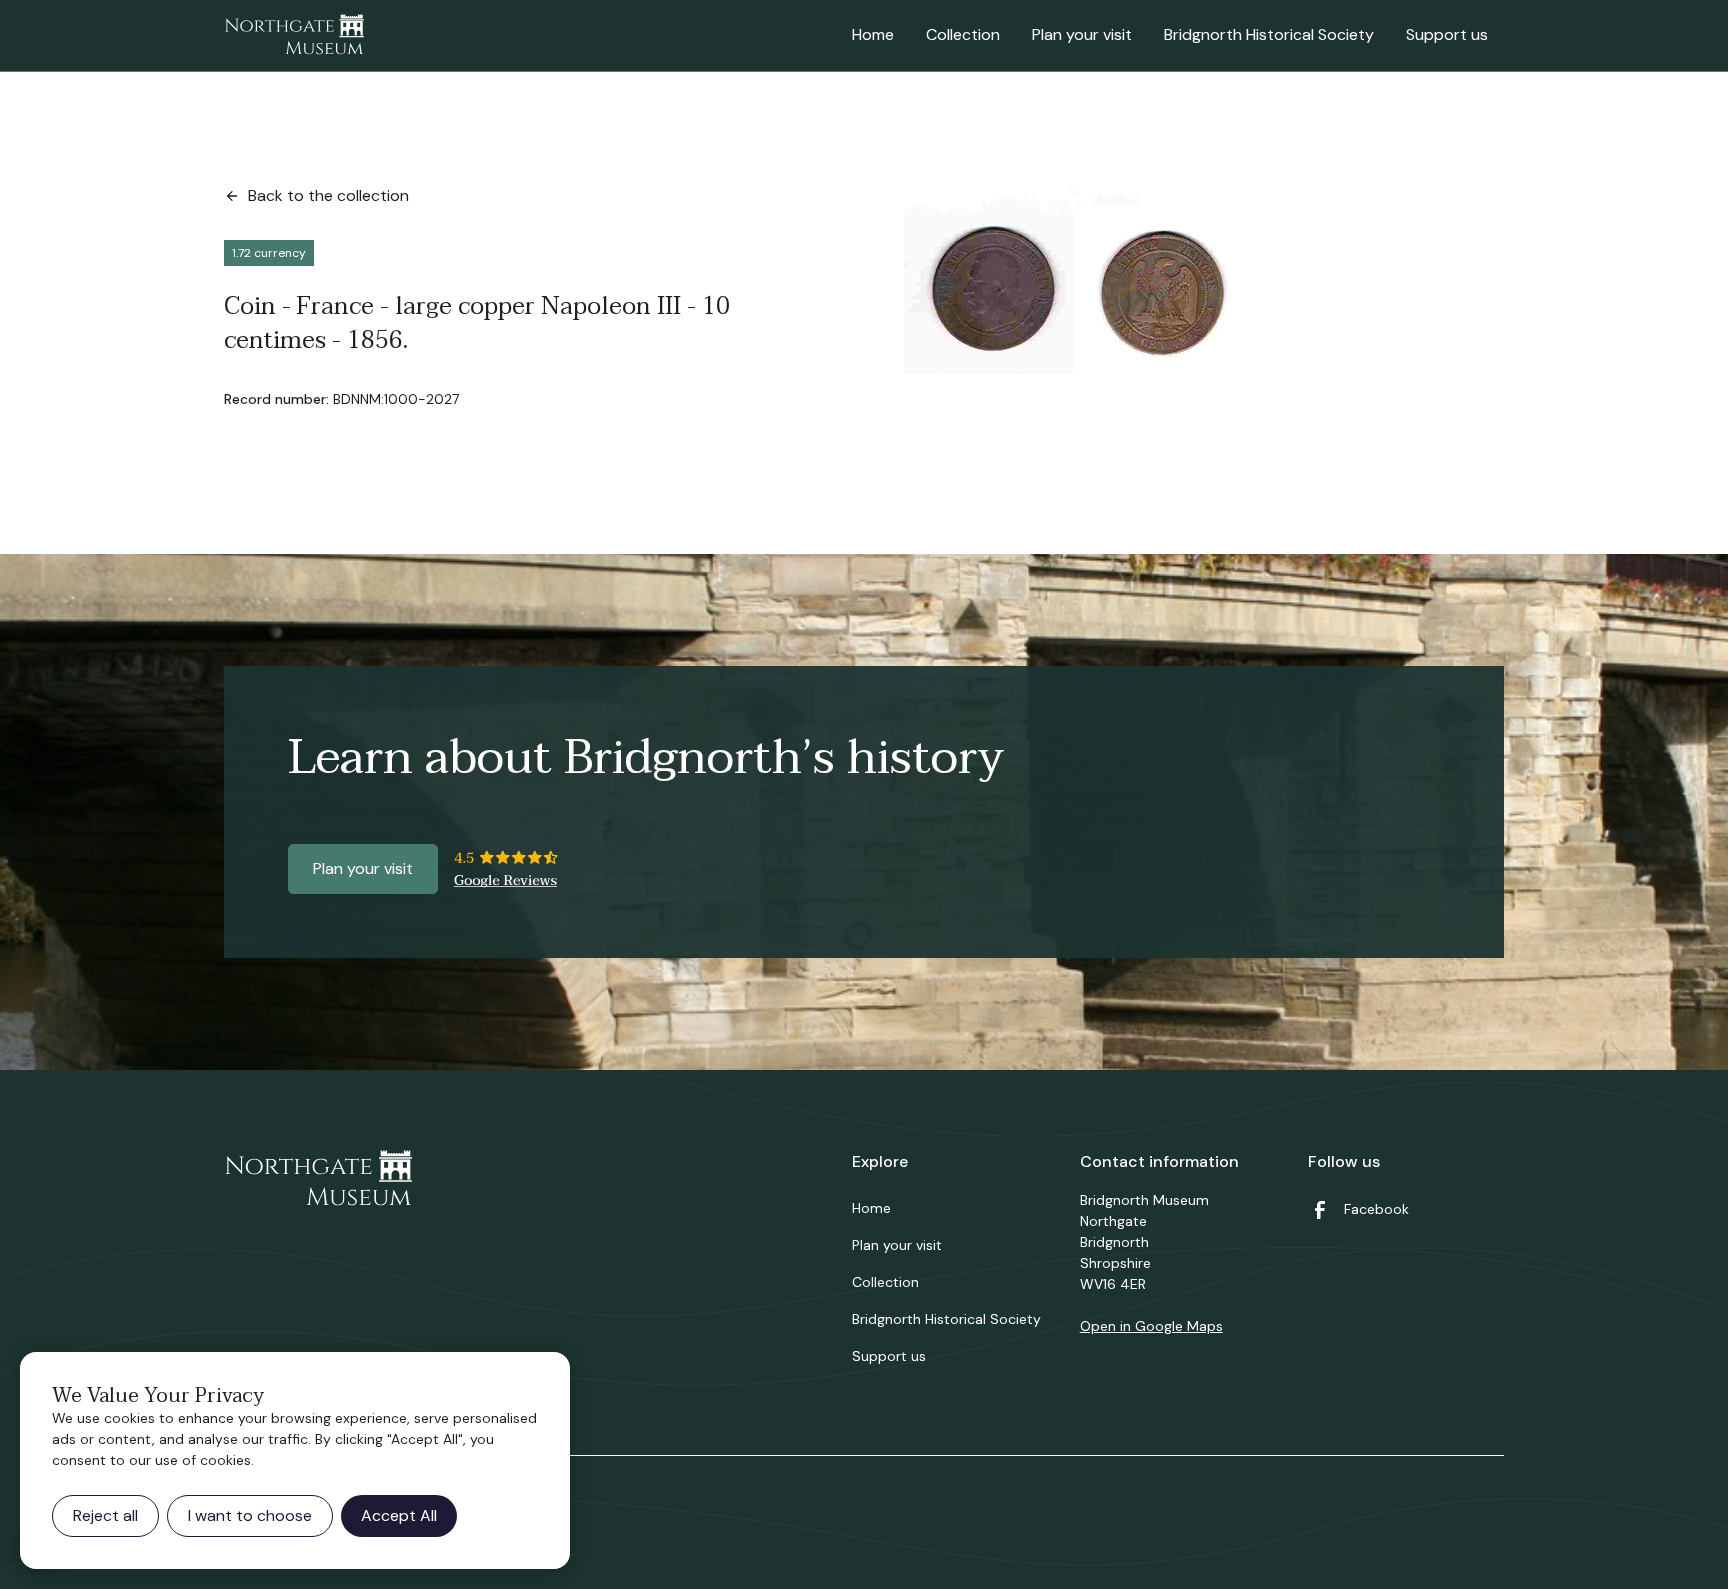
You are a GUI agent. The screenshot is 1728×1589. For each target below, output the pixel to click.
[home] (294, 36)
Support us (1447, 34)
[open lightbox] (1160, 279)
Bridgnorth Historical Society (1269, 34)
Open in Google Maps (1151, 1326)
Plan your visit (1082, 34)
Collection (963, 34)
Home (873, 34)
